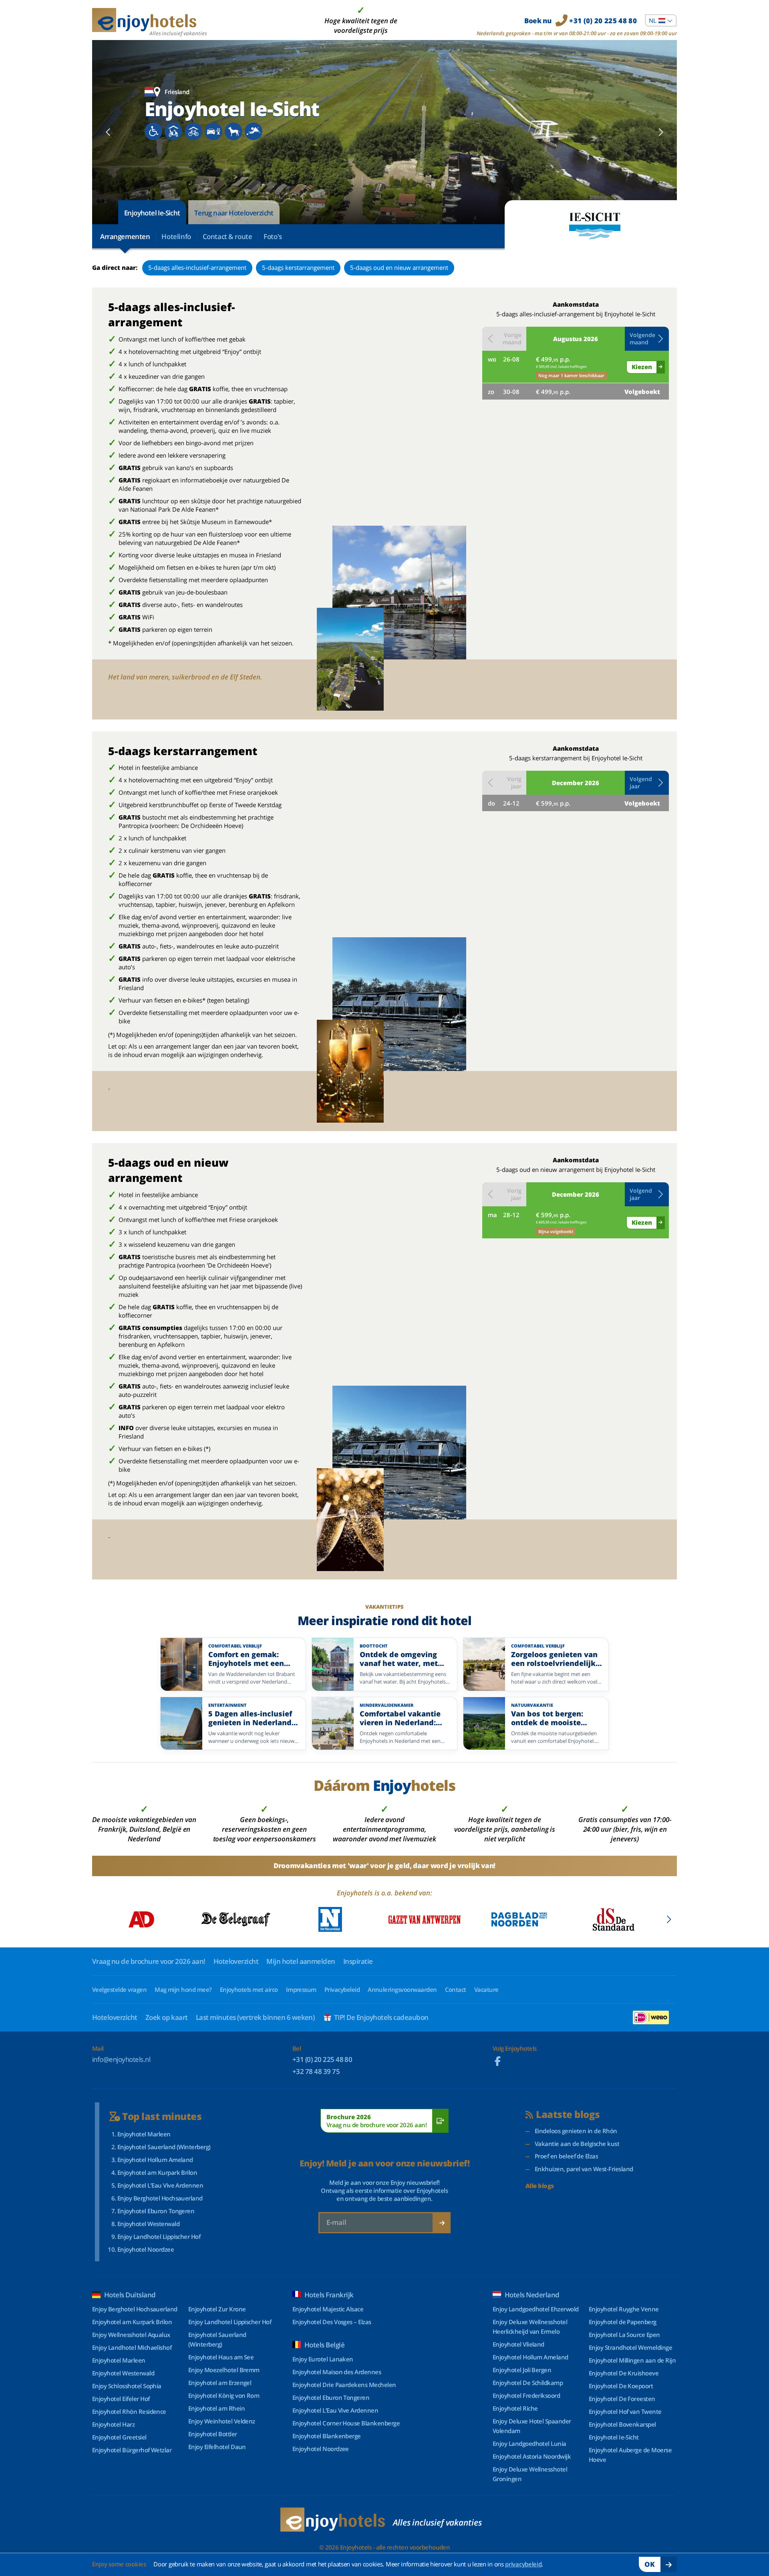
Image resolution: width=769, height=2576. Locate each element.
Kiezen (642, 367)
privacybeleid (523, 2564)
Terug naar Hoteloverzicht (234, 213)
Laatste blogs (568, 2115)
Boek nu (581, 21)
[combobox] (661, 20)
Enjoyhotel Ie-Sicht (152, 213)
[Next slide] (661, 132)
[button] (647, 339)
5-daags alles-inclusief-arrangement (197, 267)
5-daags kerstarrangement (298, 267)
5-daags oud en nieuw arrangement (399, 267)
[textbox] (661, 20)
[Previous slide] (108, 132)
